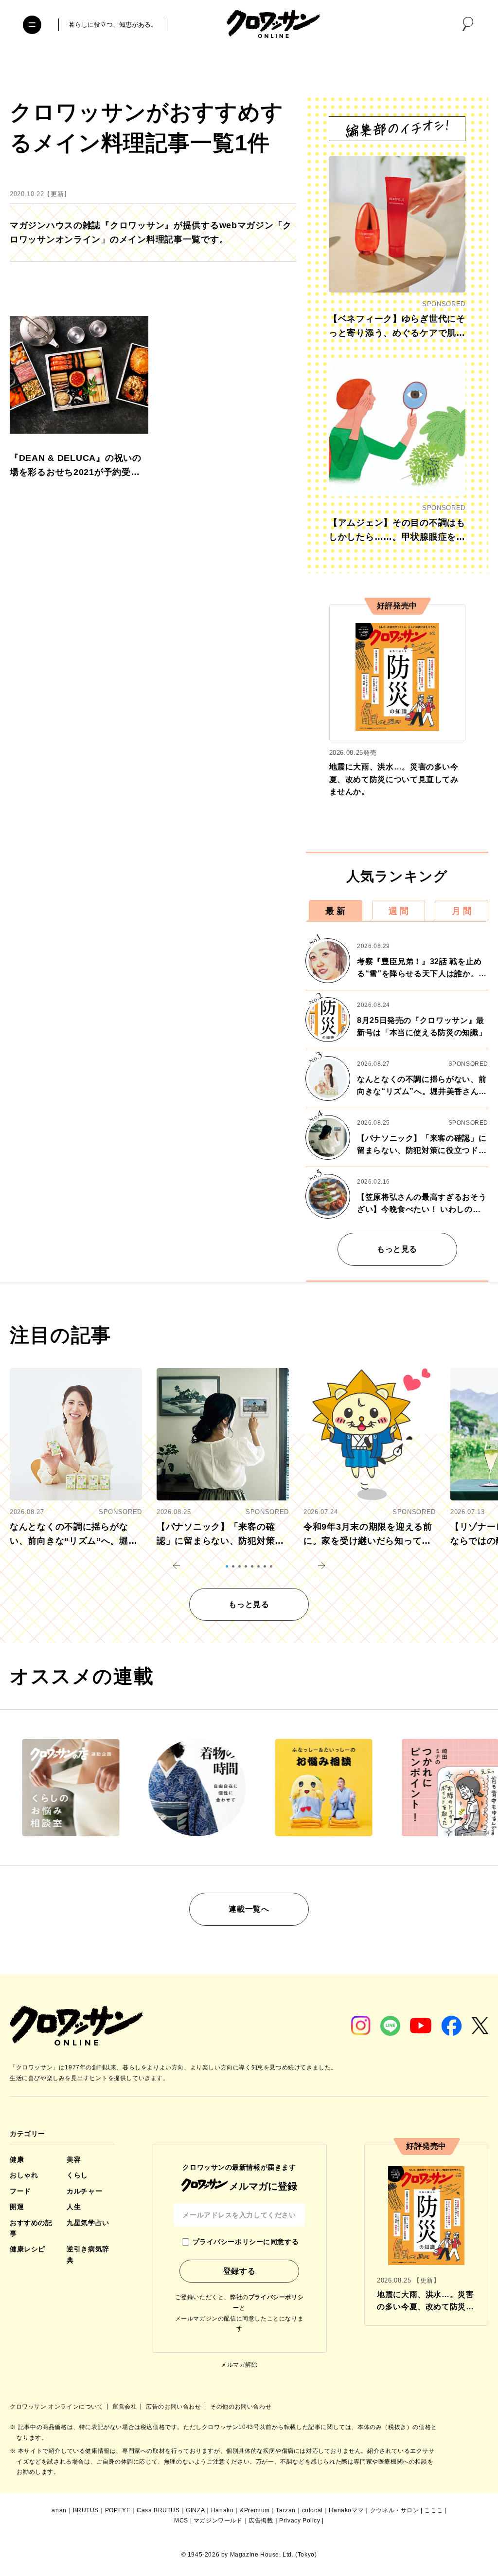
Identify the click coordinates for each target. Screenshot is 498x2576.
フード (20, 2191)
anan (59, 2510)
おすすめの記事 (31, 2228)
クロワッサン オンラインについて (57, 2407)
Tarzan (286, 2510)
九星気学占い (88, 2223)
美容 (74, 2159)
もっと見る (397, 1249)
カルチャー (84, 2191)
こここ (433, 2510)
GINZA (195, 2510)
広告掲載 (261, 2521)
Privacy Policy (300, 2521)
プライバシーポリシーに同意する (246, 2242)
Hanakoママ (346, 2510)
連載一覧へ (249, 1909)
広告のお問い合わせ (174, 2407)
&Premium (255, 2510)
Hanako (222, 2510)
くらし (77, 2175)
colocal (312, 2510)
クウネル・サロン (395, 2510)
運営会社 (125, 2407)
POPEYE (118, 2510)
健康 (17, 2159)
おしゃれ (24, 2175)
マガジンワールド (218, 2521)
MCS (181, 2521)
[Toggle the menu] (32, 25)
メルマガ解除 (239, 2365)
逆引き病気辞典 (88, 2254)
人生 (74, 2207)
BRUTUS (86, 2510)
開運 (17, 2207)
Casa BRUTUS (158, 2510)
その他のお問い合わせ (241, 2407)
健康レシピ (27, 2249)
